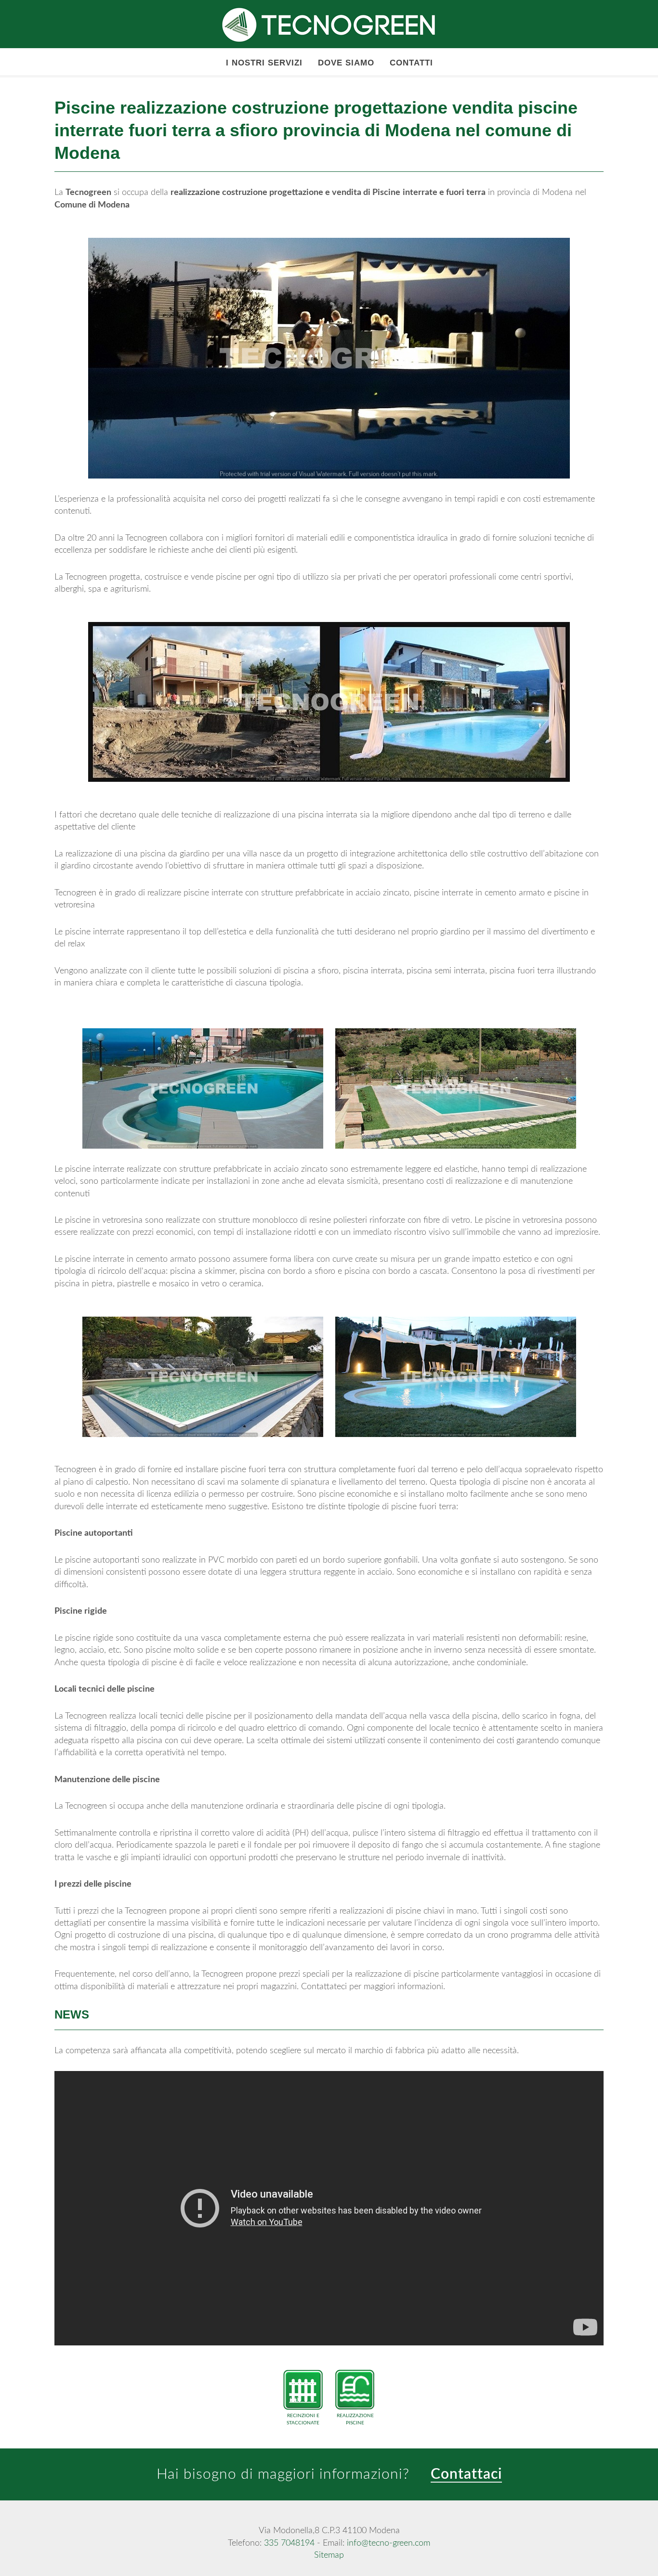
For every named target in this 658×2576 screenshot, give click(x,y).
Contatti (411, 63)
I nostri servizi (264, 63)
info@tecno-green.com (388, 2543)
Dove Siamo (346, 63)
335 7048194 (289, 2543)
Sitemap (329, 2555)
